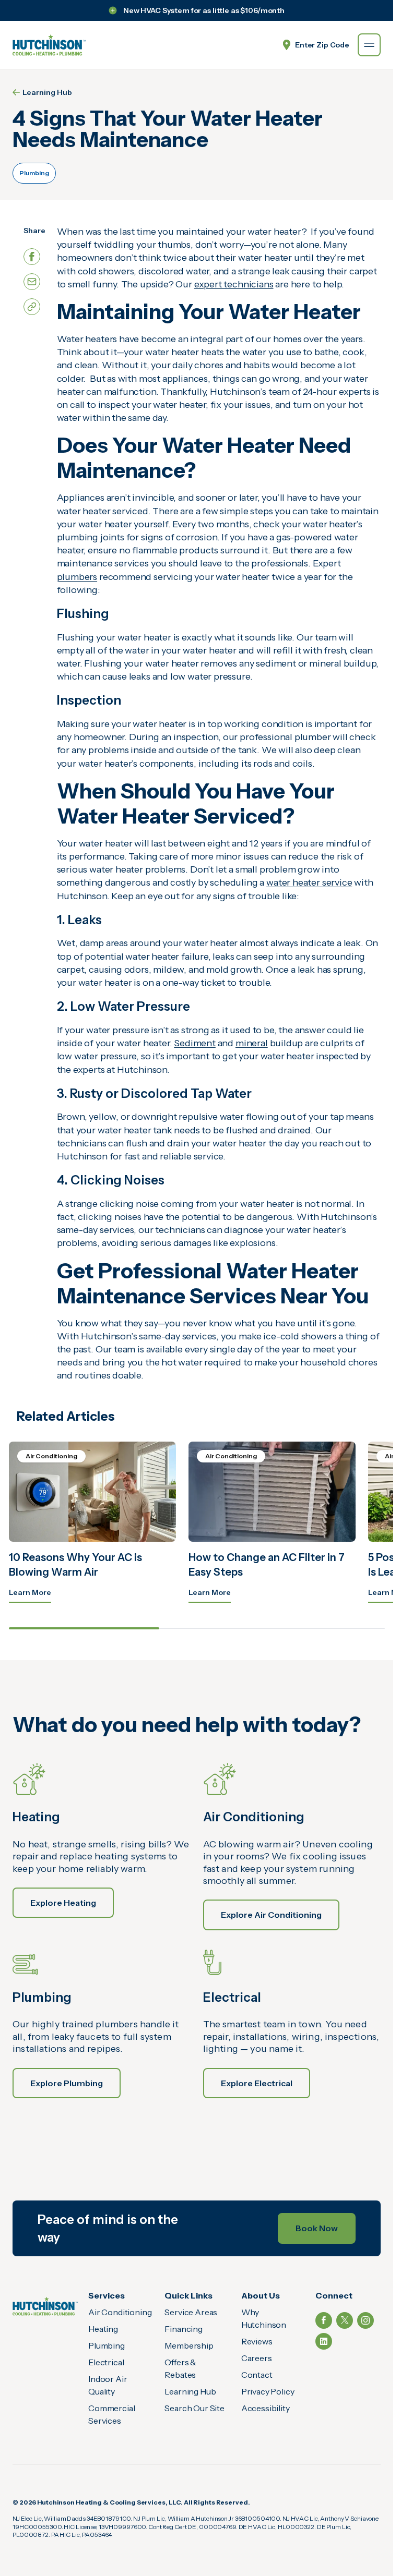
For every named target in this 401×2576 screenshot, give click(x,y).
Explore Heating (63, 1903)
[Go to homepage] (49, 45)
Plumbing (34, 173)
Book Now (317, 2228)
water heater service (309, 882)
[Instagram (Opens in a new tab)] (365, 2320)
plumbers (77, 577)
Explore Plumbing (67, 2083)
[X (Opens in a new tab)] (345, 2320)
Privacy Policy (268, 2391)
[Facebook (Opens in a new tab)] (324, 2320)
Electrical (106, 2362)
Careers (257, 2358)
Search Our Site (194, 2408)
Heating (103, 2329)
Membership (189, 2345)
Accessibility (266, 2408)
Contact (257, 2375)
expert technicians (234, 284)
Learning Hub (47, 92)
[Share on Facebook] (32, 257)
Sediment (195, 1043)
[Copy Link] (32, 307)
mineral (252, 1043)
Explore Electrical (257, 2083)
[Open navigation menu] (369, 45)
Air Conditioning (120, 2312)
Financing (184, 2329)
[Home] (45, 2306)
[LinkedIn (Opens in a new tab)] (324, 2341)
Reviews (257, 2341)
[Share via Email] (32, 282)
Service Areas (191, 2312)
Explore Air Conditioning (271, 1915)
